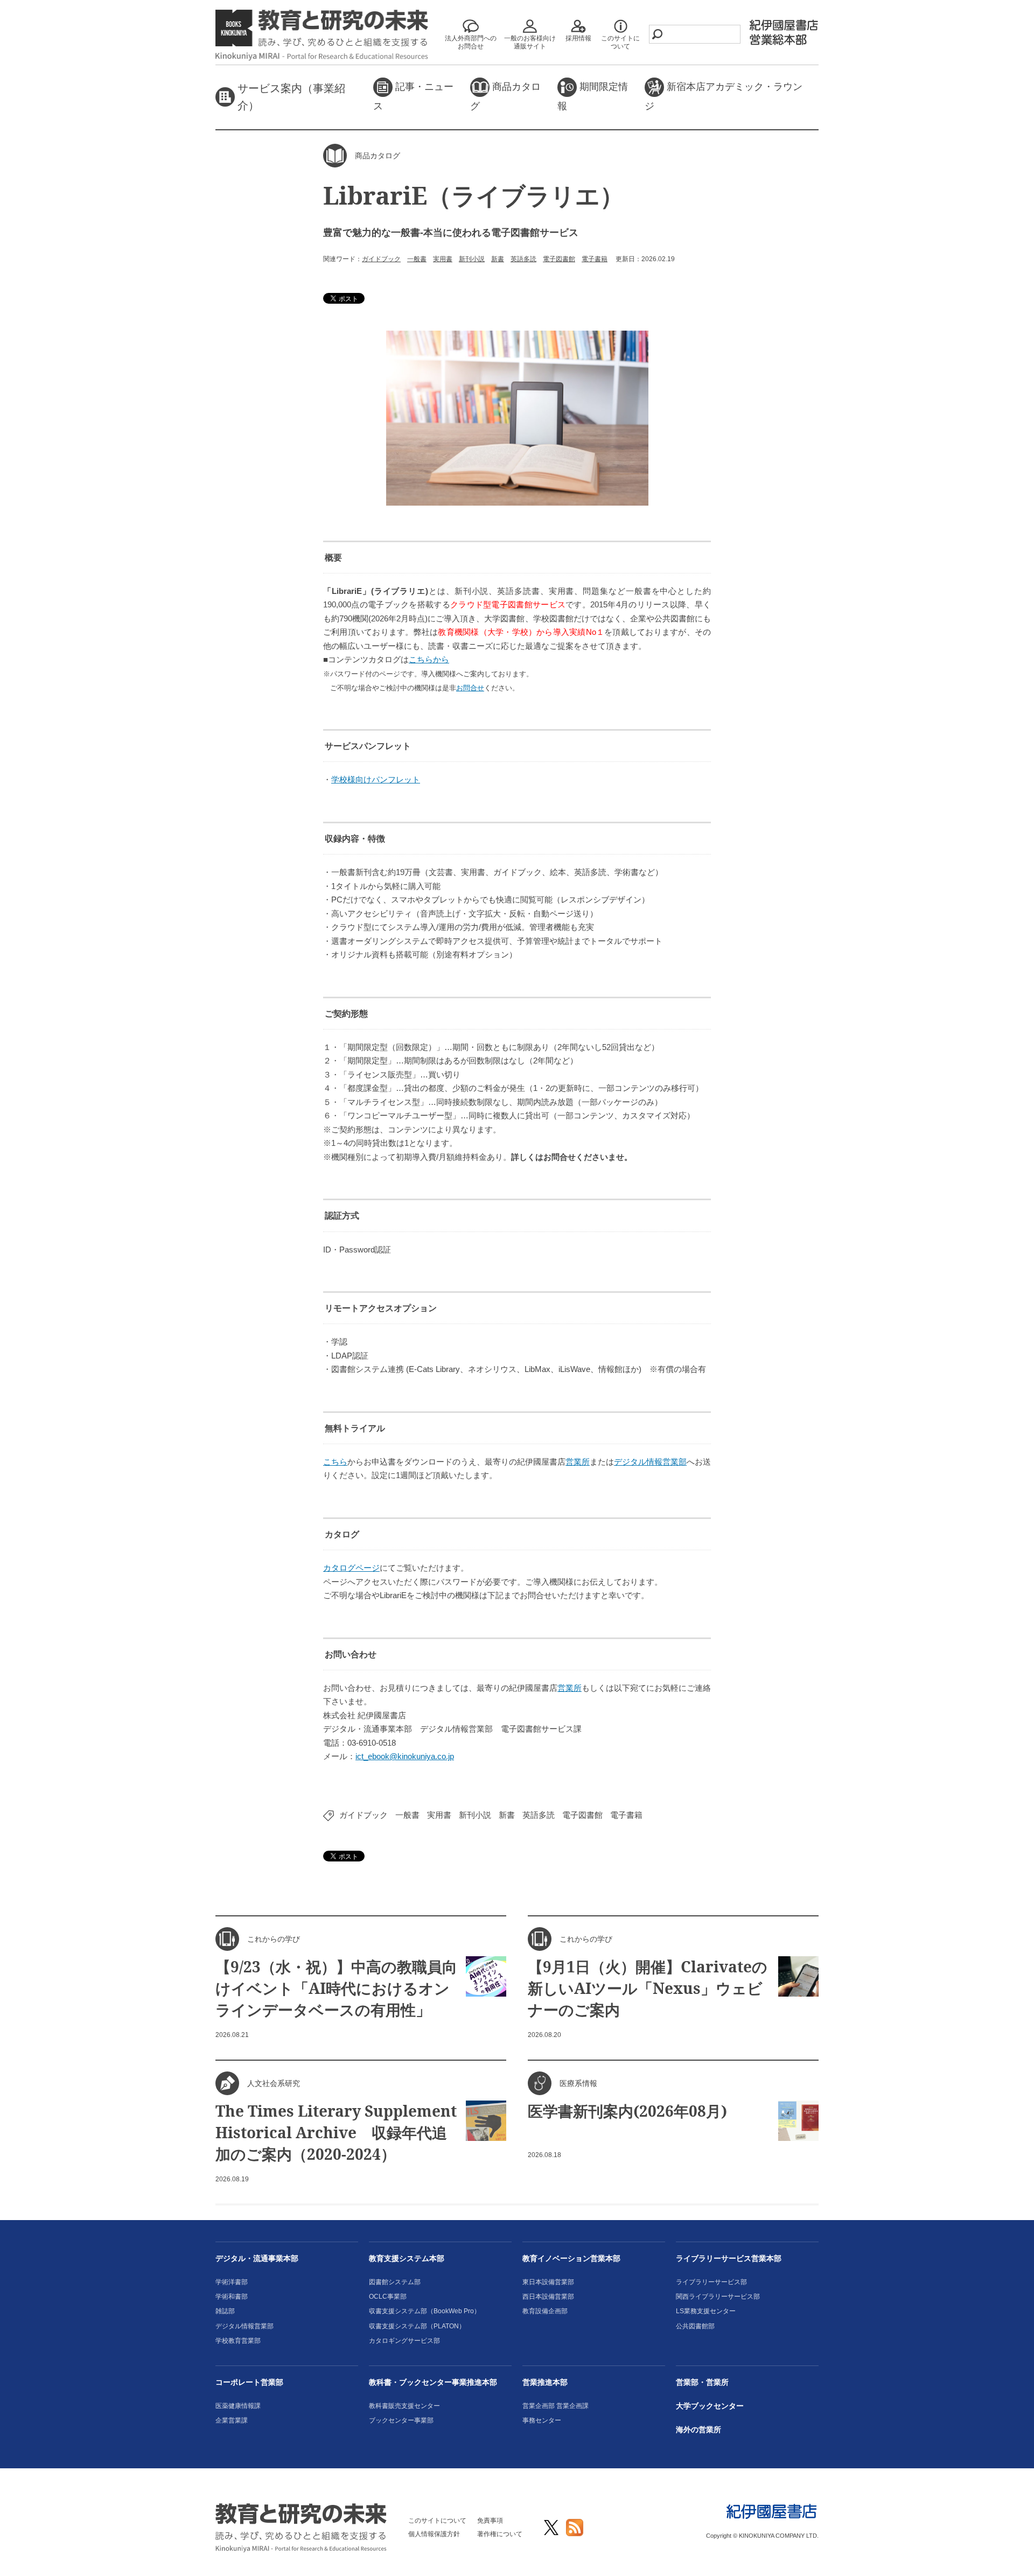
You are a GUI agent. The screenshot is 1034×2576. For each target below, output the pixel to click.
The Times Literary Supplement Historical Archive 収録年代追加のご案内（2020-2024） (336, 2132)
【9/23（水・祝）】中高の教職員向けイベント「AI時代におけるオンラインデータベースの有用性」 (336, 1988)
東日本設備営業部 (548, 2282)
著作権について (500, 2534)
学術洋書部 (232, 2282)
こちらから (429, 659)
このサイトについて (437, 2521)
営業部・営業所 (702, 2382)
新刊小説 (472, 259)
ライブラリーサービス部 (711, 2282)
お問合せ (470, 688)
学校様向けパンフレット (376, 779)
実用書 (443, 259)
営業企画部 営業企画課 (556, 2406)
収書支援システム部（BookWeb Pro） (425, 2311)
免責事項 (490, 2521)
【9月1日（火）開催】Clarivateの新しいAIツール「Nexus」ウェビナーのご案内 (648, 1988)
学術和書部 (232, 2297)
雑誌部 (225, 2311)
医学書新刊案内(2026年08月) (627, 2111)
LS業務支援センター (706, 2311)
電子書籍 (595, 259)
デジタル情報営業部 (650, 1462)
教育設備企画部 (545, 2311)
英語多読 (523, 259)
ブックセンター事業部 (401, 2420)
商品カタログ (505, 96)
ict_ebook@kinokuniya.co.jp (405, 1756)
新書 (498, 259)
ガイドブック (381, 259)
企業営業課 (232, 2420)
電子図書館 (559, 259)
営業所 (578, 1462)
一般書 (417, 259)
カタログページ (351, 1568)
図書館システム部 (395, 2282)
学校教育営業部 (238, 2341)
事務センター (542, 2420)
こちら (335, 1462)
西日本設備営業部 (548, 2297)
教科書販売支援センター (404, 2406)
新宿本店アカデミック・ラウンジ (724, 96)
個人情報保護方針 (434, 2534)
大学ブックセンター (710, 2406)
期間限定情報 (593, 96)
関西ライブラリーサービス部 (718, 2297)
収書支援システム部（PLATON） (417, 2326)
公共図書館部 (695, 2326)
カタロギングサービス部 (404, 2341)
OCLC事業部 (388, 2297)
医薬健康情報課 (238, 2406)
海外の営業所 (698, 2430)
